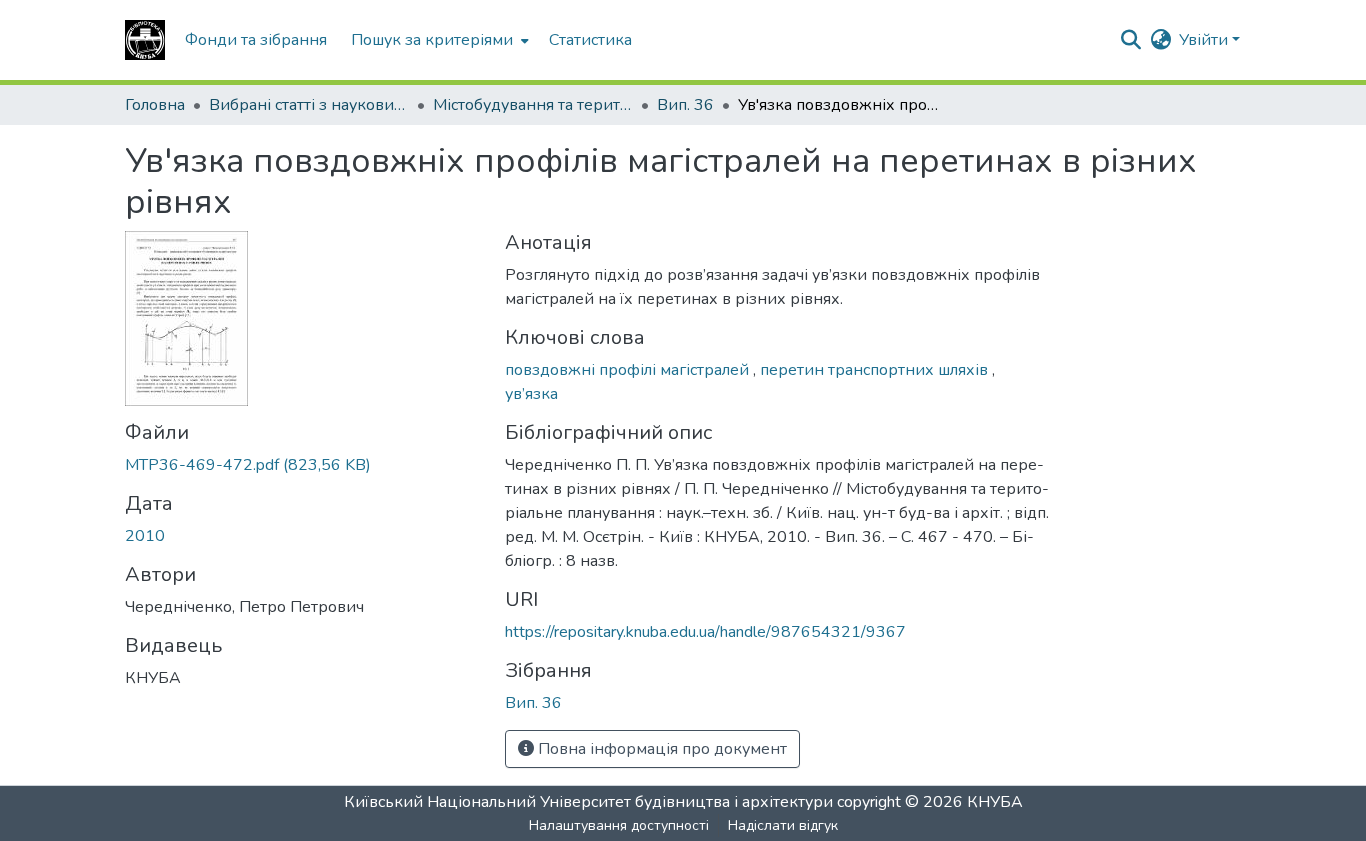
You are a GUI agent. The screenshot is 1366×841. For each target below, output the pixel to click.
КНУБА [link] (995, 802)
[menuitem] (438, 40)
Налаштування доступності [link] (619, 825)
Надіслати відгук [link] (783, 825)
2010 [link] (145, 536)
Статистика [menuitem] (590, 40)
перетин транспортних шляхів (876, 370)
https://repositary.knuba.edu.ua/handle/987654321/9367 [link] (705, 632)
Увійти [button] (1205, 40)
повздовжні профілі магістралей (629, 370)
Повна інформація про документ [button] (660, 749)
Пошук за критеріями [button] (432, 40)
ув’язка (531, 394)
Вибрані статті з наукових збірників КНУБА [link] (309, 105)
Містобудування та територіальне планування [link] (533, 105)
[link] (303, 465)
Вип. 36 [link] (685, 105)
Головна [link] (155, 105)
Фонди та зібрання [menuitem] (256, 40)
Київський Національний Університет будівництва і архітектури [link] (588, 802)
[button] (145, 40)
